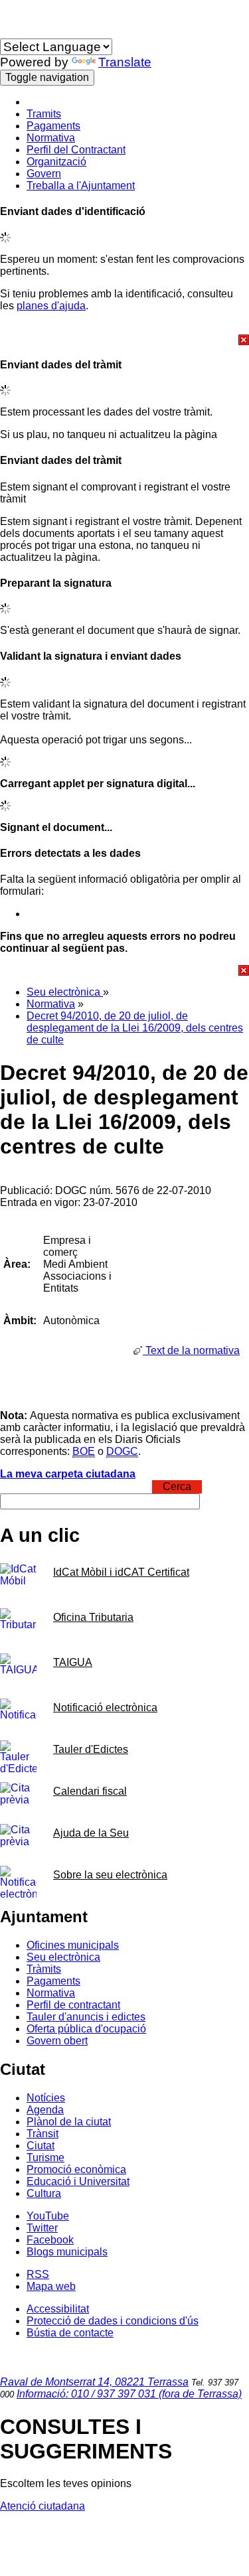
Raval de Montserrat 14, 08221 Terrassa (94, 2382)
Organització (56, 162)
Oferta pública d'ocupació (86, 2029)
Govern (44, 174)
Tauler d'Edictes (91, 1749)
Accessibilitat (58, 2309)
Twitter (42, 2228)
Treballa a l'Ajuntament (81, 186)
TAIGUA (73, 1662)
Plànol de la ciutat (69, 2122)
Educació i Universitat (78, 2181)
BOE (84, 1451)
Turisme (45, 2158)
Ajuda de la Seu (91, 1833)
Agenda (45, 2110)
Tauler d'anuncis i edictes (86, 2017)
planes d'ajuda (51, 306)
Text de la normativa (191, 1350)
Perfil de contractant (73, 2005)
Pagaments (53, 126)
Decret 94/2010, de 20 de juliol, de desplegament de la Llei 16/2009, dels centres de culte (135, 1028)
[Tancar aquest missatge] (124, 340)
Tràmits (44, 1969)
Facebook (50, 2240)
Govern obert (57, 2041)
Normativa (51, 138)
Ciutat (41, 2146)
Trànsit (42, 2134)
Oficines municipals (73, 1945)
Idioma (16, 32)
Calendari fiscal (90, 1791)
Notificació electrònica (105, 1707)
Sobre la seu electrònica (110, 1875)
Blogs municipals (67, 2252)
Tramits (44, 114)
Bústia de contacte (70, 2333)
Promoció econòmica (76, 2169)
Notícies (46, 2098)
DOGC (122, 1451)
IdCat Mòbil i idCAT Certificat (121, 1572)
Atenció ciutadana (42, 2506)
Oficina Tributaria (93, 1617)
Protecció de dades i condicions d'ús (113, 2321)
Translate (125, 62)
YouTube (48, 2216)
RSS (38, 2274)
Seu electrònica (65, 992)
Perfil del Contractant (76, 150)
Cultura (44, 2193)
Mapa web (51, 2286)
